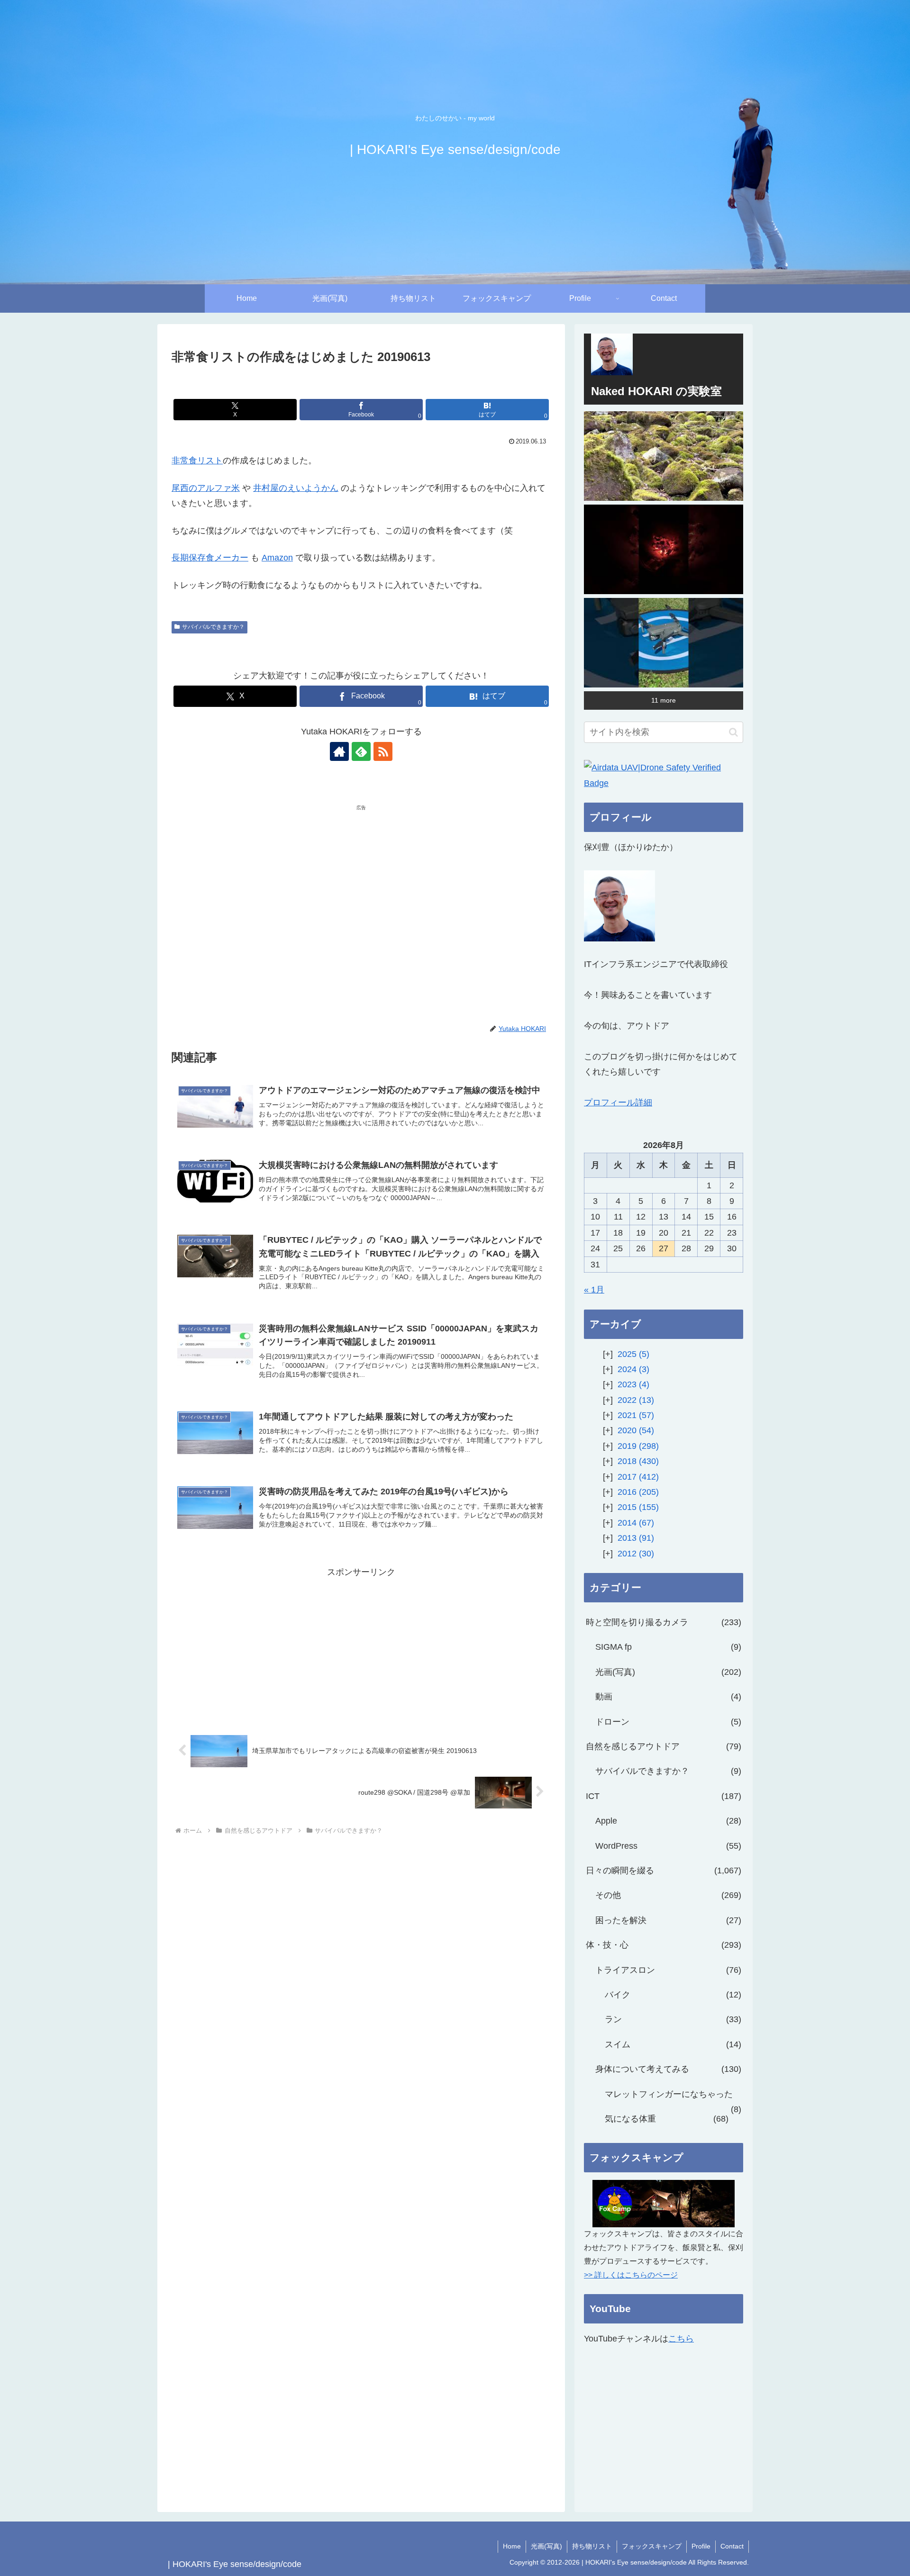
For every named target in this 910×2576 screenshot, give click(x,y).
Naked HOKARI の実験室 (656, 391)
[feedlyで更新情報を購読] (361, 751)
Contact (732, 2546)
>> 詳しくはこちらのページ (631, 2275)
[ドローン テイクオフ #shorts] (664, 643)
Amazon (277, 558)
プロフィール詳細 (618, 1103)
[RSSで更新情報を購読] (383, 751)
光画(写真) (546, 2546)
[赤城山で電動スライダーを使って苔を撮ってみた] (664, 456)
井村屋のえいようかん (296, 488)
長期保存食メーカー (210, 558)
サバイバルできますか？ (213, 627)
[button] (733, 732)
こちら (681, 2339)
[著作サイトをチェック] (339, 751)
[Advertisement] (266, 885)
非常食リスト (197, 461)
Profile (701, 2546)
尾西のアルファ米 (206, 488)
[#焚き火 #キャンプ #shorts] (664, 549)
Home (512, 2546)
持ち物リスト (592, 2546)
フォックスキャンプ (652, 2546)
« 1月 (594, 1290)
